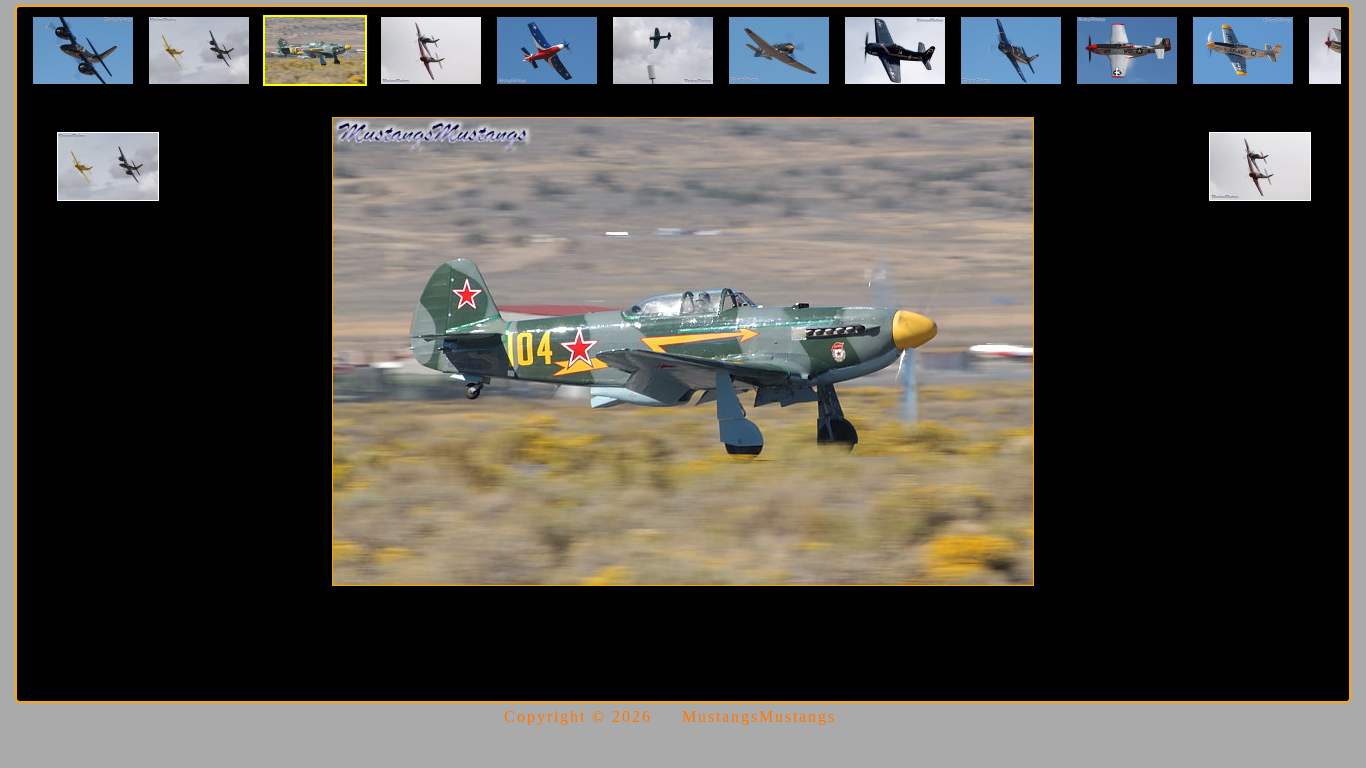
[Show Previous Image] (108, 166)
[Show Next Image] (1260, 166)
